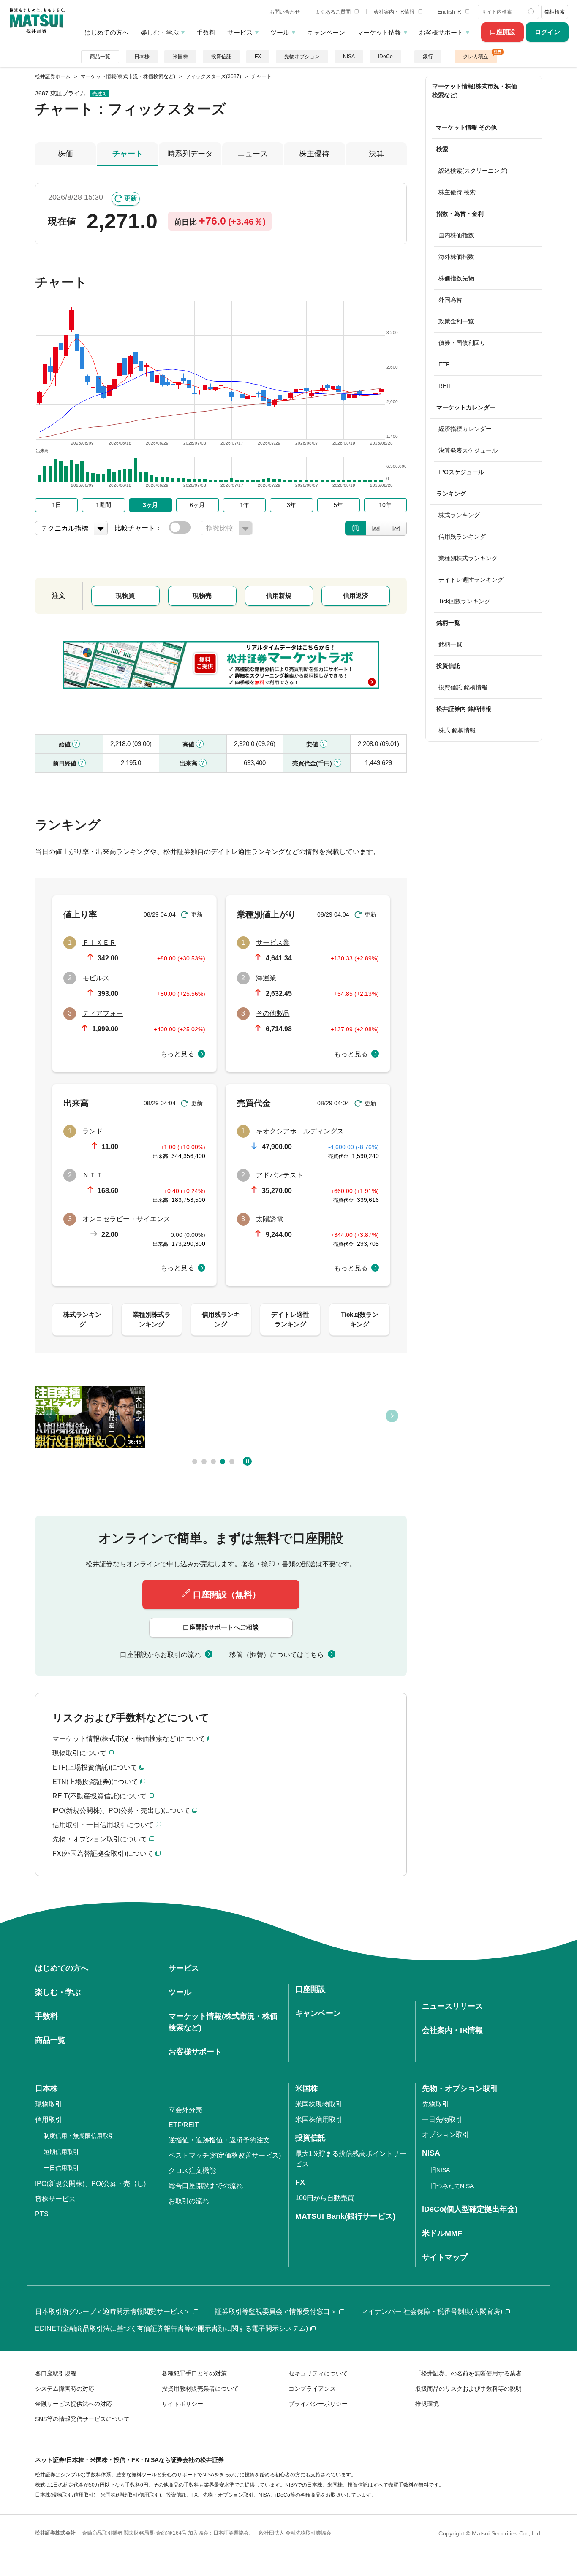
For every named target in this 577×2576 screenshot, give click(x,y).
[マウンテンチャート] (376, 528)
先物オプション (302, 57)
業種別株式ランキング (468, 558)
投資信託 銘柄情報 (463, 687)
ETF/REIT (184, 2125)
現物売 (202, 595)
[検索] (532, 12)
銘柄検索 (555, 12)
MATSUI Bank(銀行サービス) (345, 2216)
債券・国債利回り (462, 343)
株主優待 (314, 154)
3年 (291, 505)
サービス (240, 32)
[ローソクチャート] (355, 528)
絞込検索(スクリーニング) (473, 171)
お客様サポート (441, 32)
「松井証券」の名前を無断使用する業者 (468, 2373)
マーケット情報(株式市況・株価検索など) (475, 91)
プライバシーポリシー (318, 2404)
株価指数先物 (456, 278)
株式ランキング (459, 515)
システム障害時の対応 (65, 2389)
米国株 (180, 57)
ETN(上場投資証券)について (95, 1782)
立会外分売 (185, 2110)
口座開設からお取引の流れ (161, 1655)
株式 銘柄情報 (457, 730)
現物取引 (49, 2104)
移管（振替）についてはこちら (277, 1655)
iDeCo (385, 57)
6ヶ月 (197, 505)
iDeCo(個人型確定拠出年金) (470, 2209)
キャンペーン (326, 32)
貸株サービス (55, 2199)
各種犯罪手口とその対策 (194, 2373)
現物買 (125, 595)
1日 (57, 505)
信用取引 (49, 2119)
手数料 (206, 32)
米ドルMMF (442, 2233)
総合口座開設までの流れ (206, 2186)
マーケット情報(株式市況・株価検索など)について (129, 1739)
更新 (131, 198)
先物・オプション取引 (460, 2088)
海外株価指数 (456, 257)
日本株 (142, 57)
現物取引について (79, 1753)
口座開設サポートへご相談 (221, 1627)
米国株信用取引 (319, 2119)
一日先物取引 (442, 2119)
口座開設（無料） (227, 1594)
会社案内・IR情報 (395, 12)
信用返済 (356, 595)
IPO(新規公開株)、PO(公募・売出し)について (121, 1810)
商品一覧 (100, 57)
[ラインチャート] (396, 528)
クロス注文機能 (192, 2171)
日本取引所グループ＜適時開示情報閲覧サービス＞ (113, 2312)
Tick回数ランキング (464, 601)
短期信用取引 (61, 2152)
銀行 (428, 57)
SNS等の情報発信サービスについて (82, 2419)
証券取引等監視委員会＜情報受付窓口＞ (276, 2312)
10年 (385, 505)
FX (258, 57)
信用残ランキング (462, 537)
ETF (444, 364)
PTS (42, 2214)
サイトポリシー (182, 2404)
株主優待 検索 (457, 192)
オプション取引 (446, 2135)
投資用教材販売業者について (200, 2389)
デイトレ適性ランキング (471, 580)
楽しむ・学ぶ (160, 32)
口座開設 (503, 32)
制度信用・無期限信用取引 (79, 2136)
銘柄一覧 (450, 644)
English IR (450, 12)
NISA (349, 57)
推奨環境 (427, 2404)
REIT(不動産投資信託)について (99, 1796)
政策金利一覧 (456, 321)
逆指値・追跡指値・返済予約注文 (219, 2140)
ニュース (253, 154)
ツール (280, 32)
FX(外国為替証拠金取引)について (103, 1853)
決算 (376, 154)
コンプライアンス (312, 2389)
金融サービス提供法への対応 (73, 2404)
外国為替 (450, 300)
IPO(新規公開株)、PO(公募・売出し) (90, 2184)
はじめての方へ (107, 32)
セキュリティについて (318, 2373)
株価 (65, 154)
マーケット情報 (379, 32)
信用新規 (279, 595)
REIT (445, 386)
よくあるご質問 (333, 12)
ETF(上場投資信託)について (95, 1767)
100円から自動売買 (325, 2198)
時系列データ (190, 154)
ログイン (547, 32)
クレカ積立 (476, 57)
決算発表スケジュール (468, 450)
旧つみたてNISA (452, 2186)
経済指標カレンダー (465, 429)
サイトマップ (445, 2257)
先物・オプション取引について (100, 1839)
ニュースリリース (452, 2006)
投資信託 (221, 57)
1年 (245, 505)
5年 (338, 505)
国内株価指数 (456, 235)
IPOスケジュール (461, 472)
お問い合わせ (285, 12)
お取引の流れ (189, 2201)
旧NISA (440, 2170)
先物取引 (435, 2104)
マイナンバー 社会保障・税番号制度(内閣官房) (432, 2312)
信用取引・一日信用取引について (103, 1825)
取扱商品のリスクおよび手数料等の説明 (468, 2389)
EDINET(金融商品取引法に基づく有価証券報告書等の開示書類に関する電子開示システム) (171, 2328)
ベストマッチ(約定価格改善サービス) (225, 2155)
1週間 (103, 505)
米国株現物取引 (319, 2104)
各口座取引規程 (56, 2373)
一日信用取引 (61, 2168)
